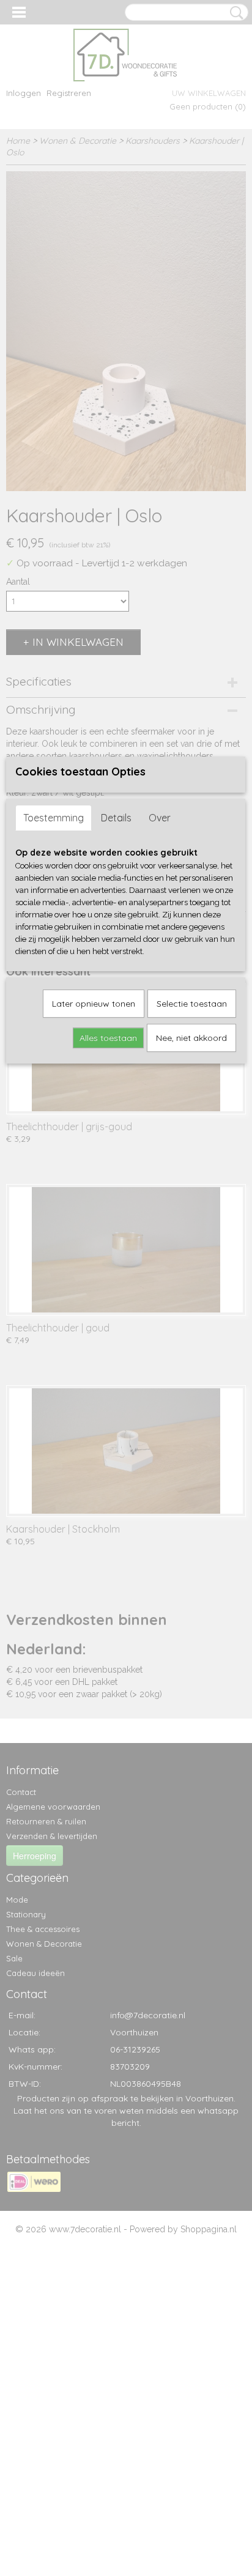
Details (116, 818)
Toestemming (54, 818)
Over (160, 818)
